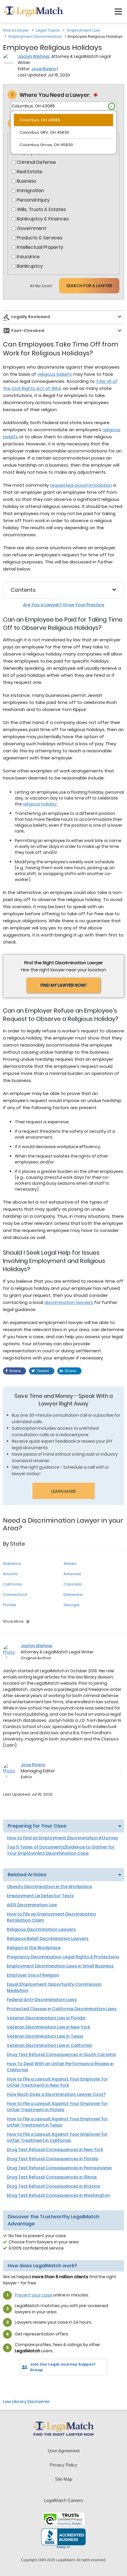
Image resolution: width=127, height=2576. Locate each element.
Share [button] (15, 1371)
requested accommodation (81, 485)
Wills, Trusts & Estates (41, 210)
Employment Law (84, 30)
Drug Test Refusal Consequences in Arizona (53, 2186)
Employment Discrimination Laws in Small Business (60, 1966)
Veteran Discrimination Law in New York (48, 2027)
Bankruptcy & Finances (43, 219)
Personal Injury (33, 200)
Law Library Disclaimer (26, 2402)
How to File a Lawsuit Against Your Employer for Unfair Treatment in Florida (57, 2107)
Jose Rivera (44, 69)
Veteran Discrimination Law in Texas (45, 2036)
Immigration (30, 191)
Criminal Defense (36, 162)
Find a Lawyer (16, 30)
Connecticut (15, 1595)
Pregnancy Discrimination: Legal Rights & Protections (63, 1957)
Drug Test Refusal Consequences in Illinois (52, 2177)
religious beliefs (55, 374)
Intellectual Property (40, 247)
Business (27, 181)
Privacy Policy (63, 2465)
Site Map (63, 2479)
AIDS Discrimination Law (32, 1905)
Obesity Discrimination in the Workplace (49, 1887)
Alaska (70, 1564)
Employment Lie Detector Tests (40, 1896)
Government (32, 228)
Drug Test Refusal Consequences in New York (55, 2150)
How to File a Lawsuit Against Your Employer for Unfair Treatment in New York (57, 2082)
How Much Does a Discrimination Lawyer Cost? (56, 2094)
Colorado (73, 1584)
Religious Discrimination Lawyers (41, 1929)
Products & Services (40, 238)
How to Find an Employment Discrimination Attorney (62, 1838)
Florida (9, 1605)
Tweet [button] (43, 1371)
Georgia (71, 1605)
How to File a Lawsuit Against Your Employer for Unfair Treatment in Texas (57, 2122)
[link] (12, 2385)
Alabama (12, 1564)
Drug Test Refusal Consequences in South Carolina (61, 2054)
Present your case (34, 2295)
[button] (118, 12)
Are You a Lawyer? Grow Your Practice (64, 605)
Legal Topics (48, 30)
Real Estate (30, 172)
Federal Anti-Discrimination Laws (42, 2000)
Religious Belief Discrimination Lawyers (48, 1938)
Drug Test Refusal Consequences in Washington (58, 2195)
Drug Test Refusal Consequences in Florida (53, 2159)
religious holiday (40, 804)
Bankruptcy (30, 266)
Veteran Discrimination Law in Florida (46, 2018)
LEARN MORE (63, 1491)
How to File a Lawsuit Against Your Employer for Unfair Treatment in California (57, 2137)
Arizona (10, 1574)
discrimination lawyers (69, 1302)
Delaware (73, 1595)
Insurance (28, 257)
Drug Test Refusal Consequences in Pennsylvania (59, 2168)
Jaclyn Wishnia (34, 56)
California (13, 1584)
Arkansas (72, 1574)
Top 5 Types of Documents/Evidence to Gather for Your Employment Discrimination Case (61, 1850)
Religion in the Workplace (34, 1948)
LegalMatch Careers (64, 2500)
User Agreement (64, 2451)
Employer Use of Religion (33, 1975)
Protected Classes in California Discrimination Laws (62, 2009)
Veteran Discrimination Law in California (49, 2045)
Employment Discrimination (35, 36)
